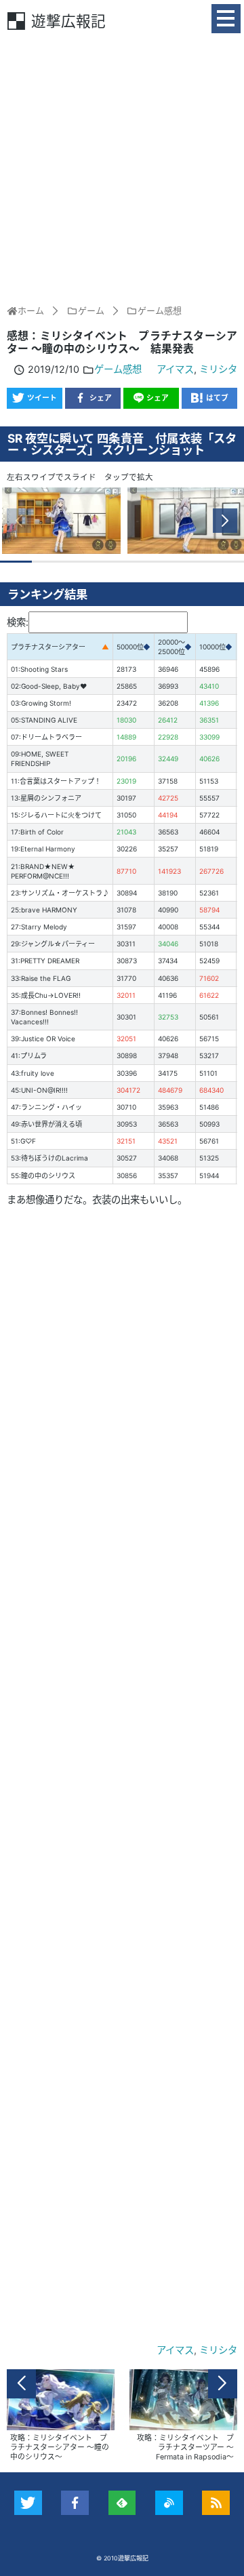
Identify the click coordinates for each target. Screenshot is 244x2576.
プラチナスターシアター (48, 647)
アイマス (175, 369)
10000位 (212, 647)
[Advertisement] (122, 167)
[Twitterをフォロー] (28, 2503)
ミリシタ (218, 369)
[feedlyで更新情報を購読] (122, 2503)
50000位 (130, 647)
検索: (18, 622)
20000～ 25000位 (171, 647)
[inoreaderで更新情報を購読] (169, 2503)
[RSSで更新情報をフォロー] (216, 2503)
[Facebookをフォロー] (75, 2503)
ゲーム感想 (118, 369)
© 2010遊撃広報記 (122, 2558)
